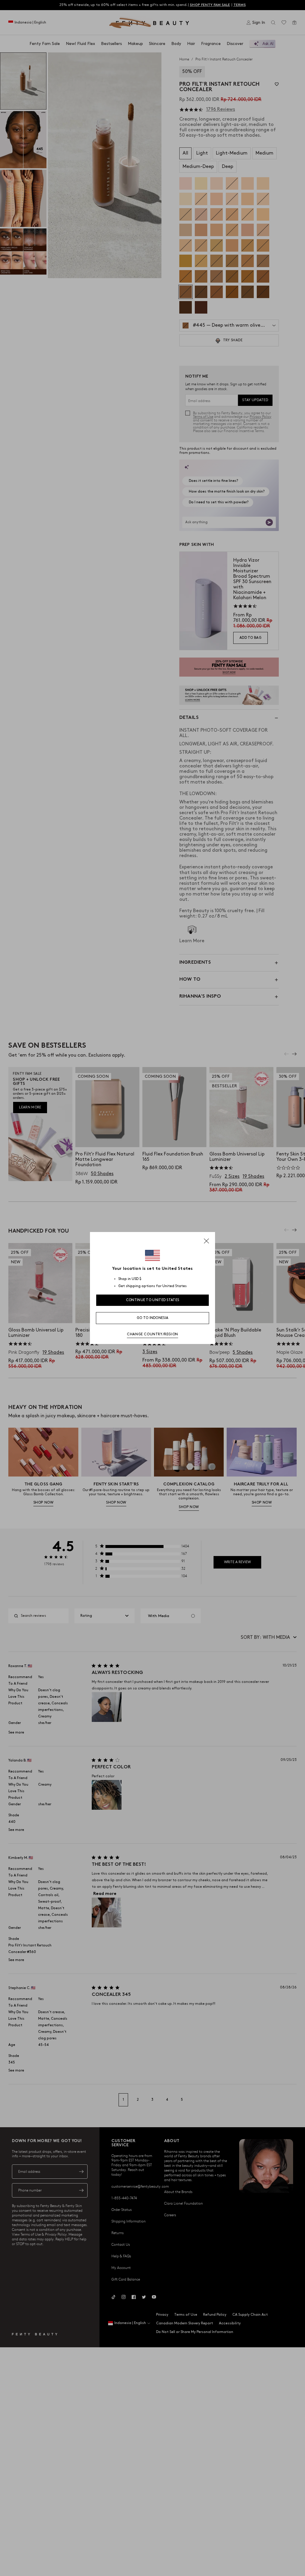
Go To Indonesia (153, 1318)
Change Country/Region (152, 1334)
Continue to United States (153, 1300)
